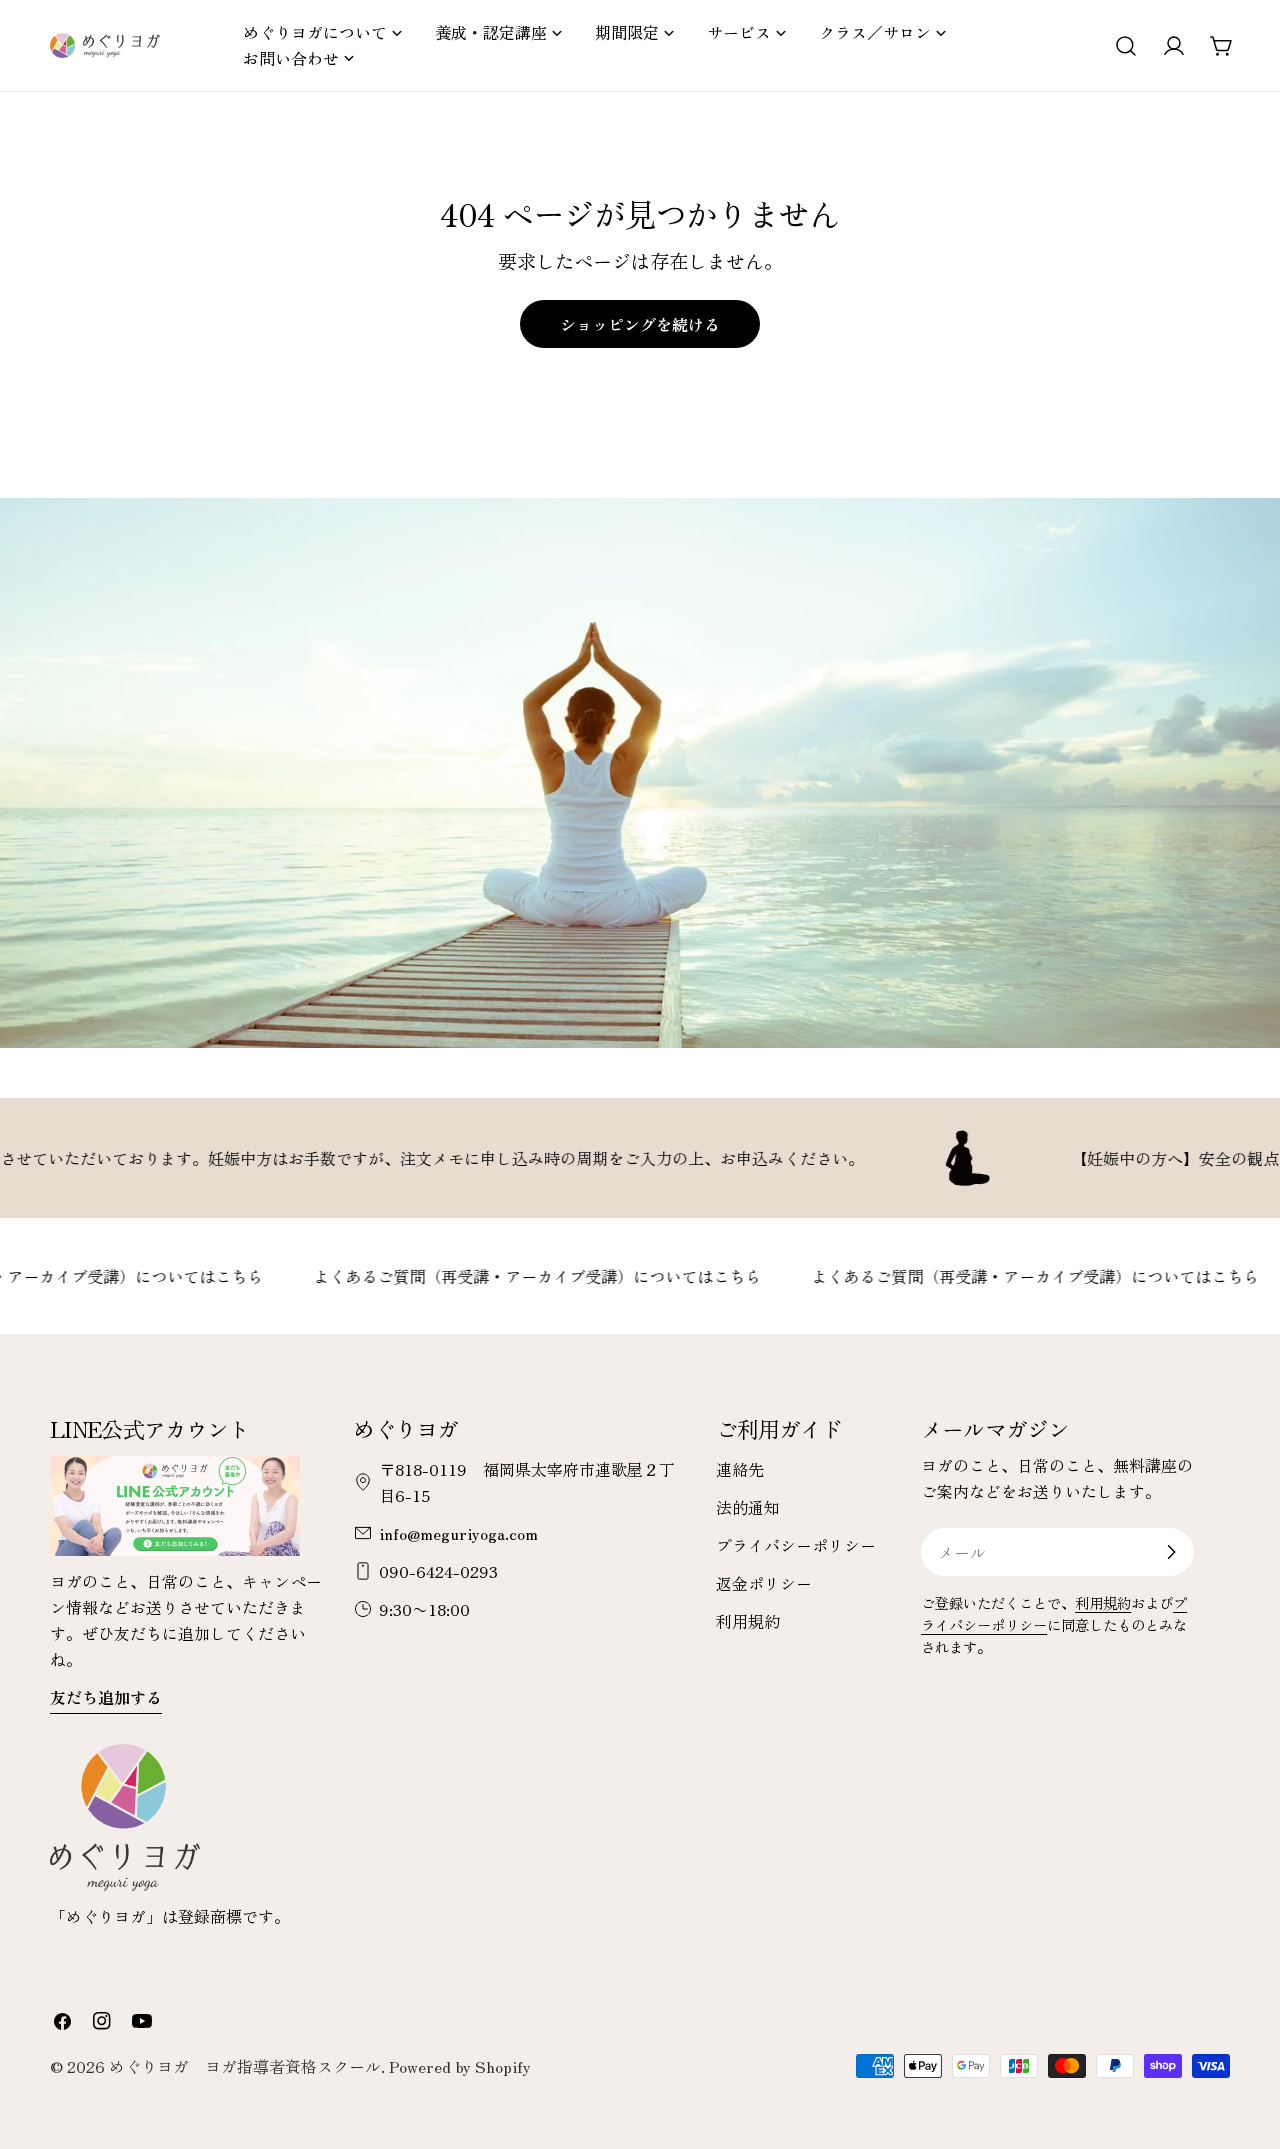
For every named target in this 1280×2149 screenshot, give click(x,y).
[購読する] (1171, 1552)
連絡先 (740, 1469)
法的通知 (748, 1507)
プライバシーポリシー (796, 1545)
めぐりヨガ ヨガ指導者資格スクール (245, 2066)
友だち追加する (106, 1697)
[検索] (1126, 46)
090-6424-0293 (438, 1571)
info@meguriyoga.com (458, 1533)
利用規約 (748, 1621)
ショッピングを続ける (640, 324)
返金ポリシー (764, 1583)
